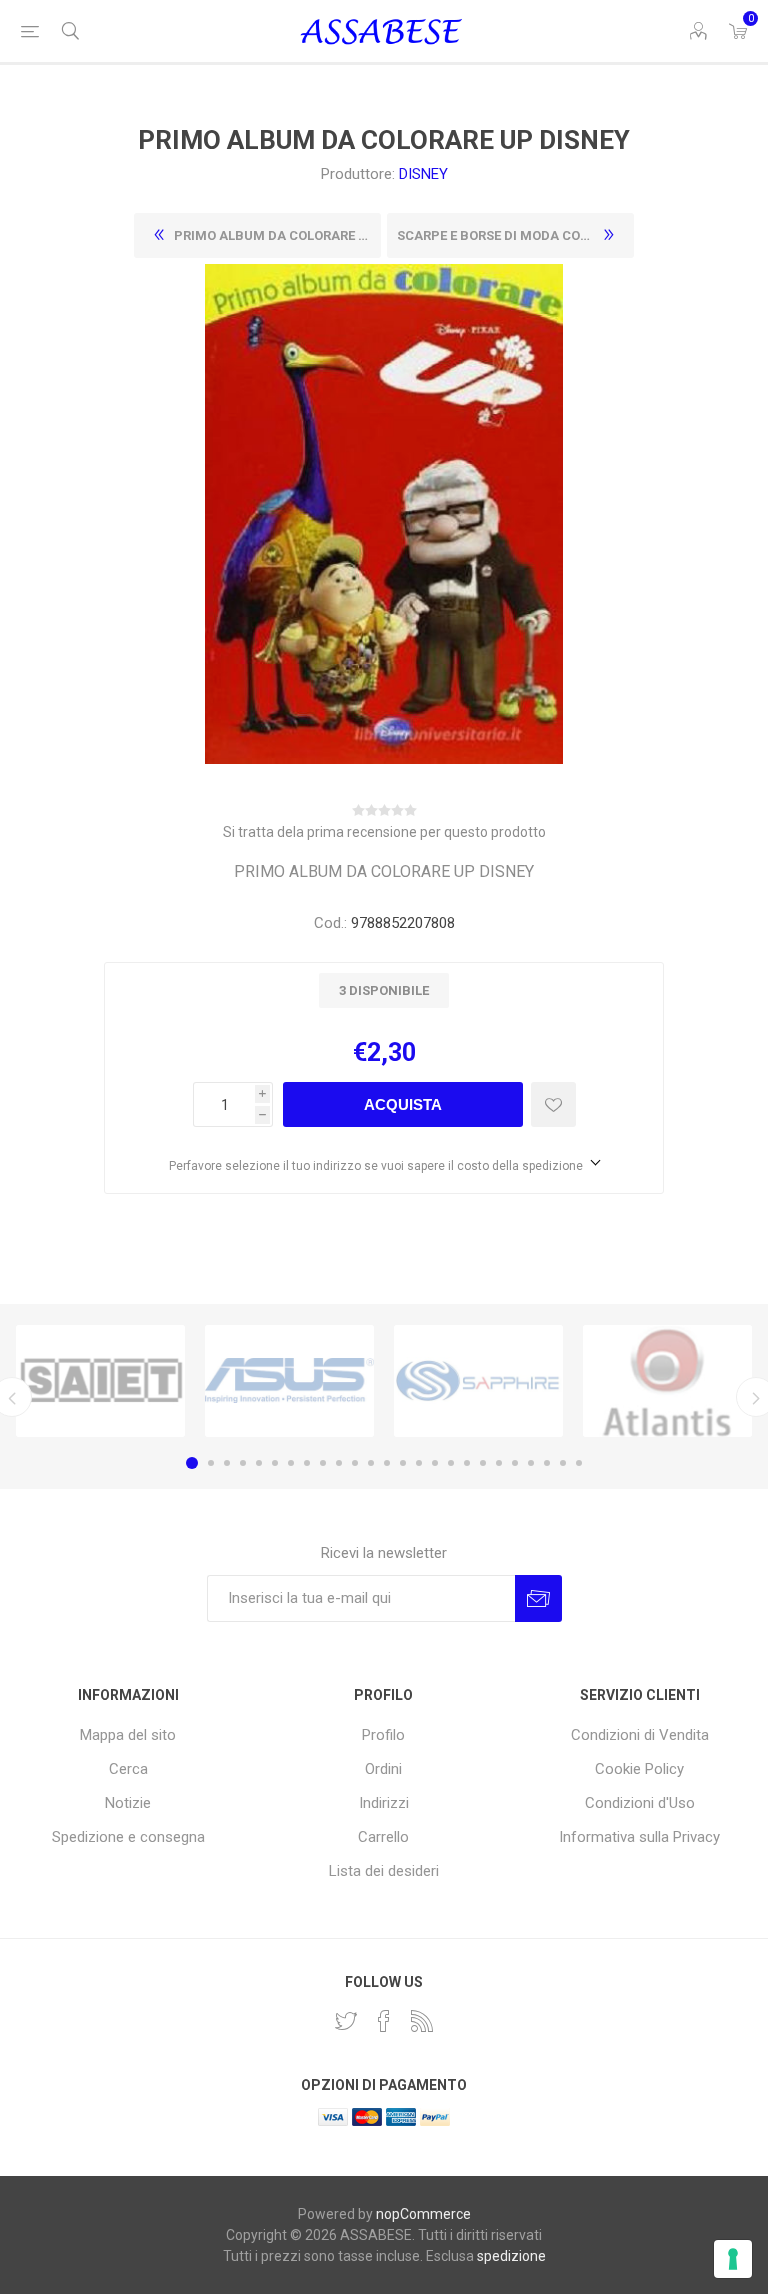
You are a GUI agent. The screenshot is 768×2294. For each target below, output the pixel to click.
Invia (538, 1598)
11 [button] (355, 1463)
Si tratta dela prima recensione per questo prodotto (384, 832)
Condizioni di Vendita (640, 1735)
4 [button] (243, 1463)
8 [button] (307, 1463)
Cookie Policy (639, 1769)
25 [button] (579, 1463)
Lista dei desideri (384, 1871)
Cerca (128, 1769)
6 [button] (275, 1463)
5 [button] (259, 1463)
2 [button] (211, 1463)
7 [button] (291, 1463)
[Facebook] (384, 2021)
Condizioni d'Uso (640, 1803)
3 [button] (227, 1463)
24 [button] (563, 1463)
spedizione (511, 2256)
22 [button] (531, 1463)
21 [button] (515, 1463)
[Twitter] (346, 2021)
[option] (100, 1381)
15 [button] (419, 1463)
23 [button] (547, 1463)
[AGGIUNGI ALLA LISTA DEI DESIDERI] (553, 1104)
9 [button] (323, 1463)
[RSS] (422, 2021)
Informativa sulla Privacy (639, 1837)
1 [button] (192, 1463)
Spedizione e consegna (128, 1837)
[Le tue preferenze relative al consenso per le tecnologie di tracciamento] (733, 2259)
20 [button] (499, 1463)
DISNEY (423, 174)
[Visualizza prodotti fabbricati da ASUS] (289, 1381)
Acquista (403, 1104)
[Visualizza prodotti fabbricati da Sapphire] (478, 1381)
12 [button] (371, 1463)
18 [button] (467, 1463)
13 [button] (387, 1463)
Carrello (383, 1837)
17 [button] (451, 1463)
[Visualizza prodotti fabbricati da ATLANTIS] (667, 1381)
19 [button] (483, 1463)
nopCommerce (423, 2214)
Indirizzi (384, 1803)
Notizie (128, 1803)
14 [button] (403, 1463)
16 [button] (435, 1463)
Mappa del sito (128, 1735)
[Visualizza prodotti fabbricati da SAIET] (100, 1381)
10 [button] (339, 1463)
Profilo (383, 1735)
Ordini (383, 1769)
